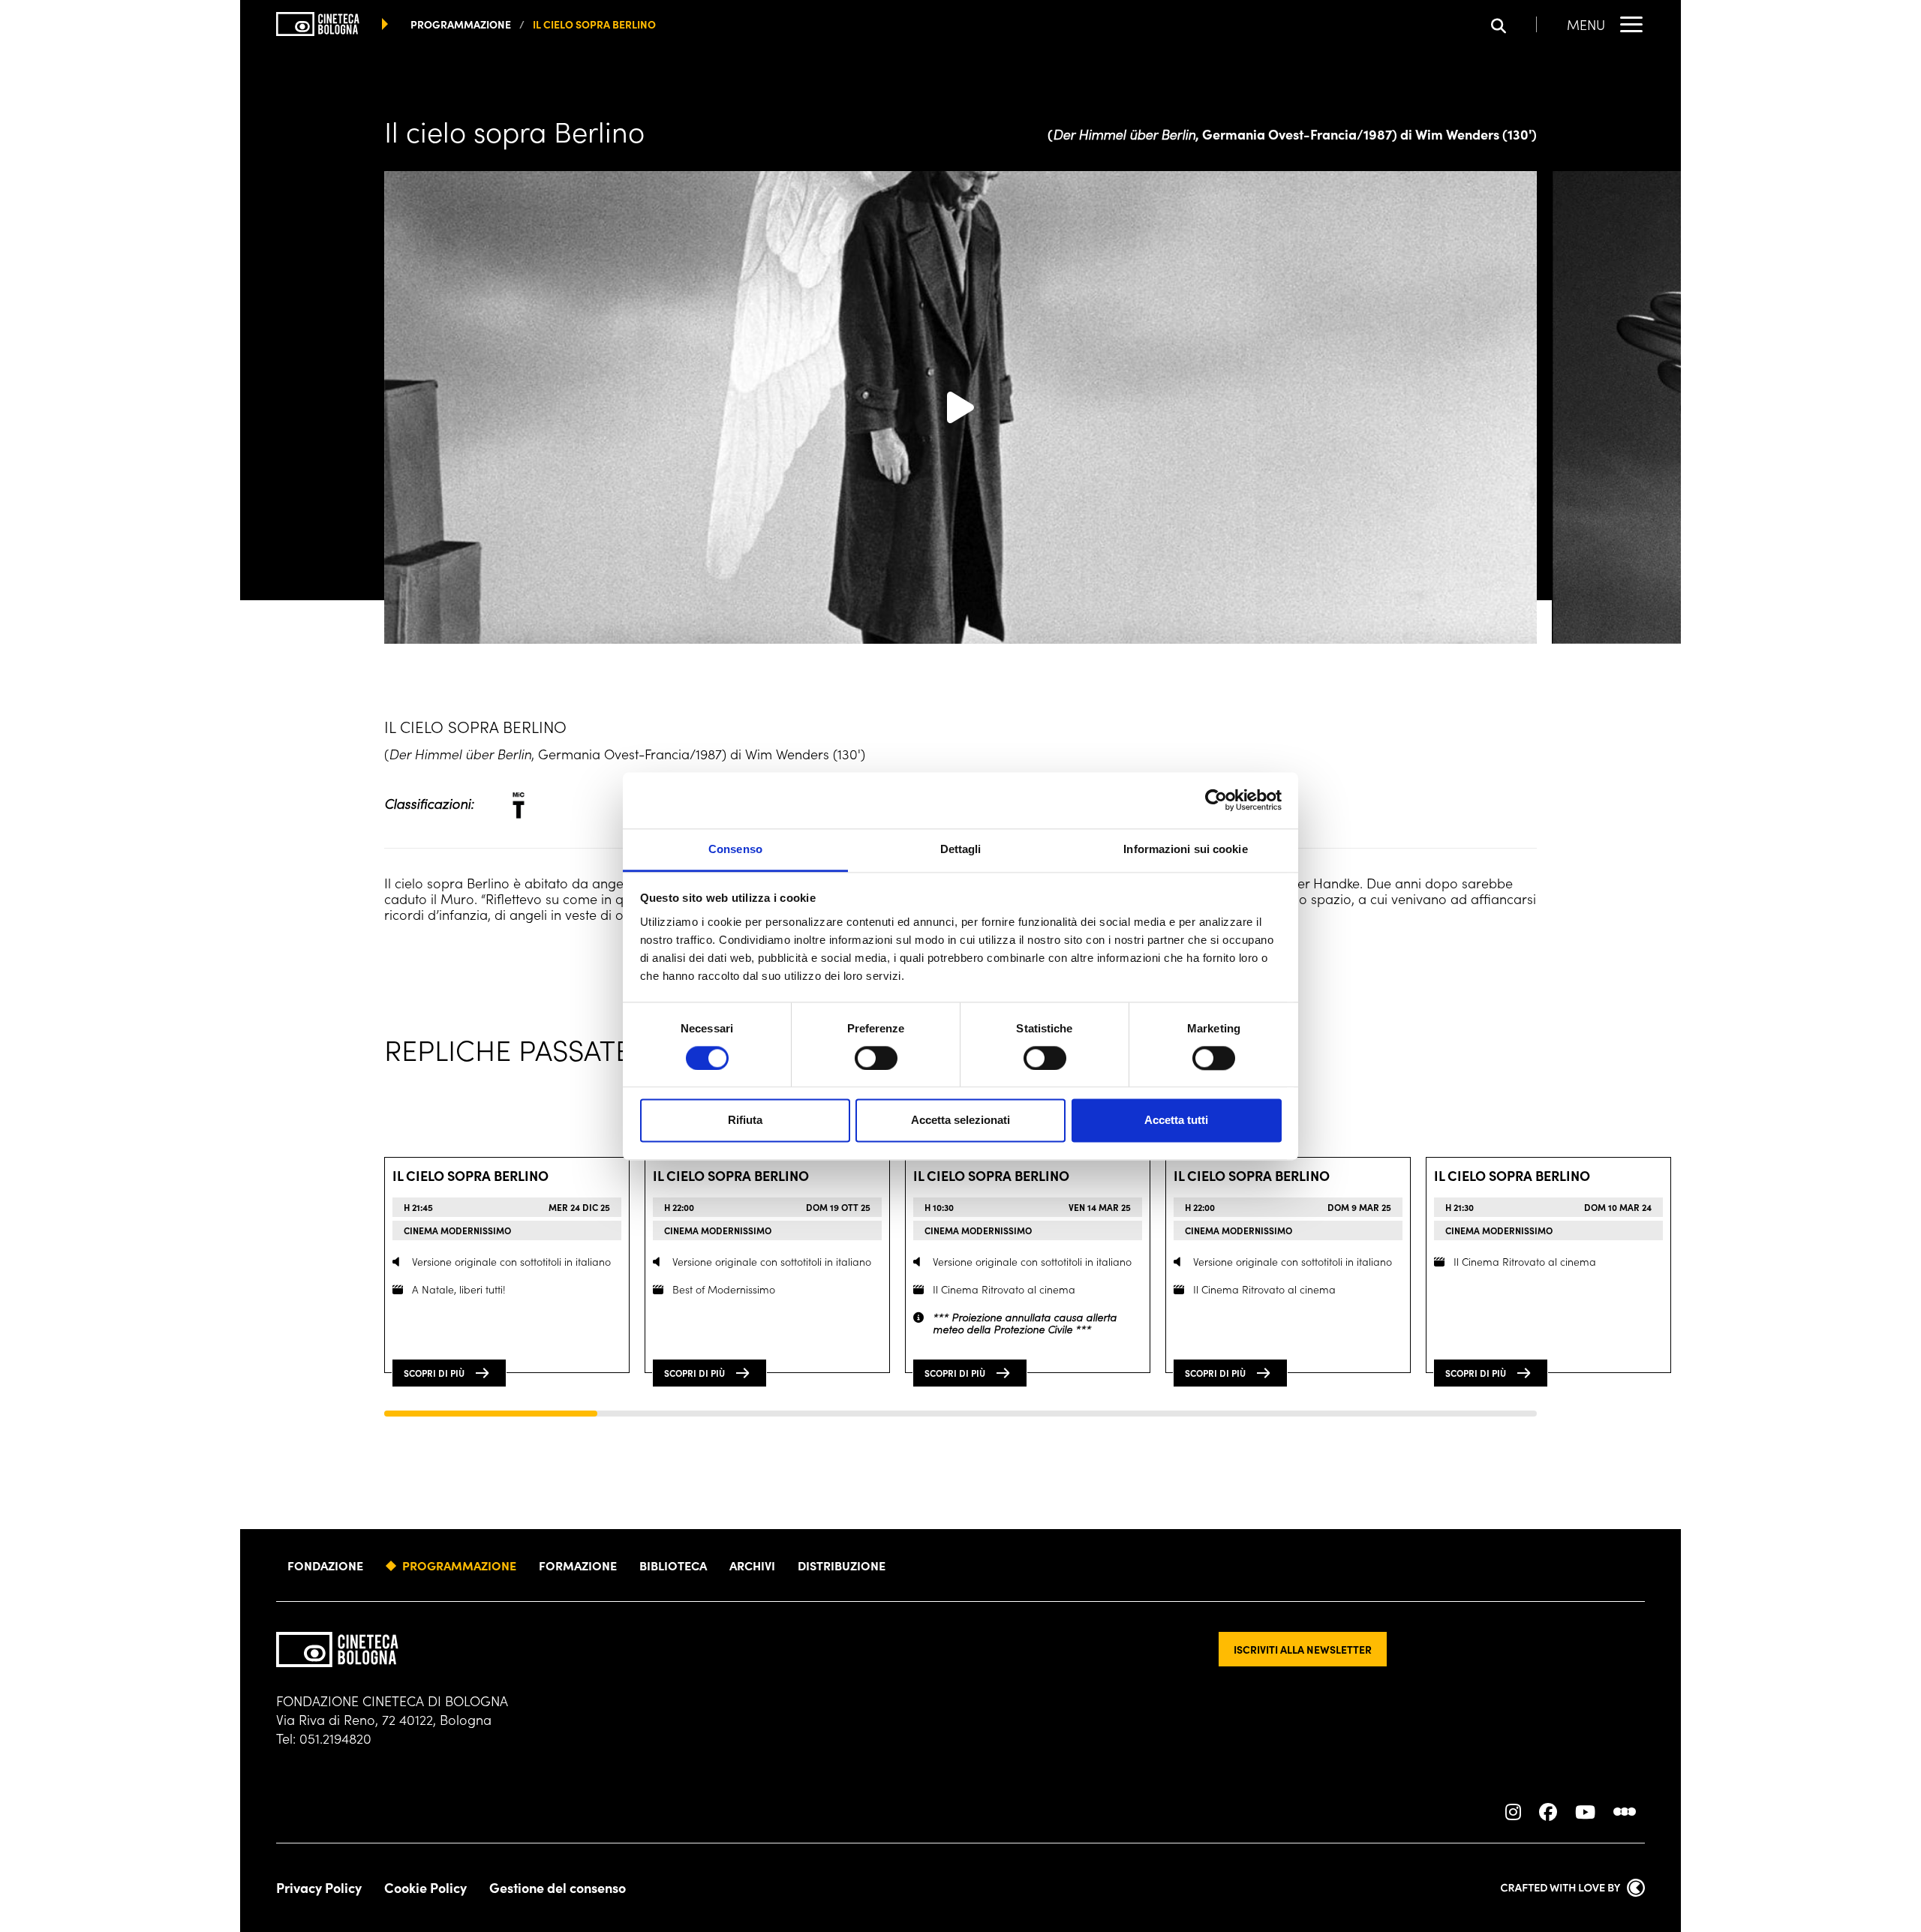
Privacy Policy (319, 1888)
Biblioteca (673, 1565)
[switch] (876, 1058)
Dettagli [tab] (961, 849)
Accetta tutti (1176, 1121)
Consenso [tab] (735, 849)
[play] (960, 407)
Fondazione (325, 1565)
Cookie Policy (425, 1888)
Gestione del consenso (558, 1888)
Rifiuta (745, 1121)
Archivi (752, 1565)
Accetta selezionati (960, 1121)
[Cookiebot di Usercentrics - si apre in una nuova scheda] (1216, 800)
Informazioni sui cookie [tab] (1185, 849)
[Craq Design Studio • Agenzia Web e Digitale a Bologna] (1573, 1888)
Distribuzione (842, 1565)
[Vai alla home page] (337, 1650)
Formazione (578, 1565)
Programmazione (459, 1565)
